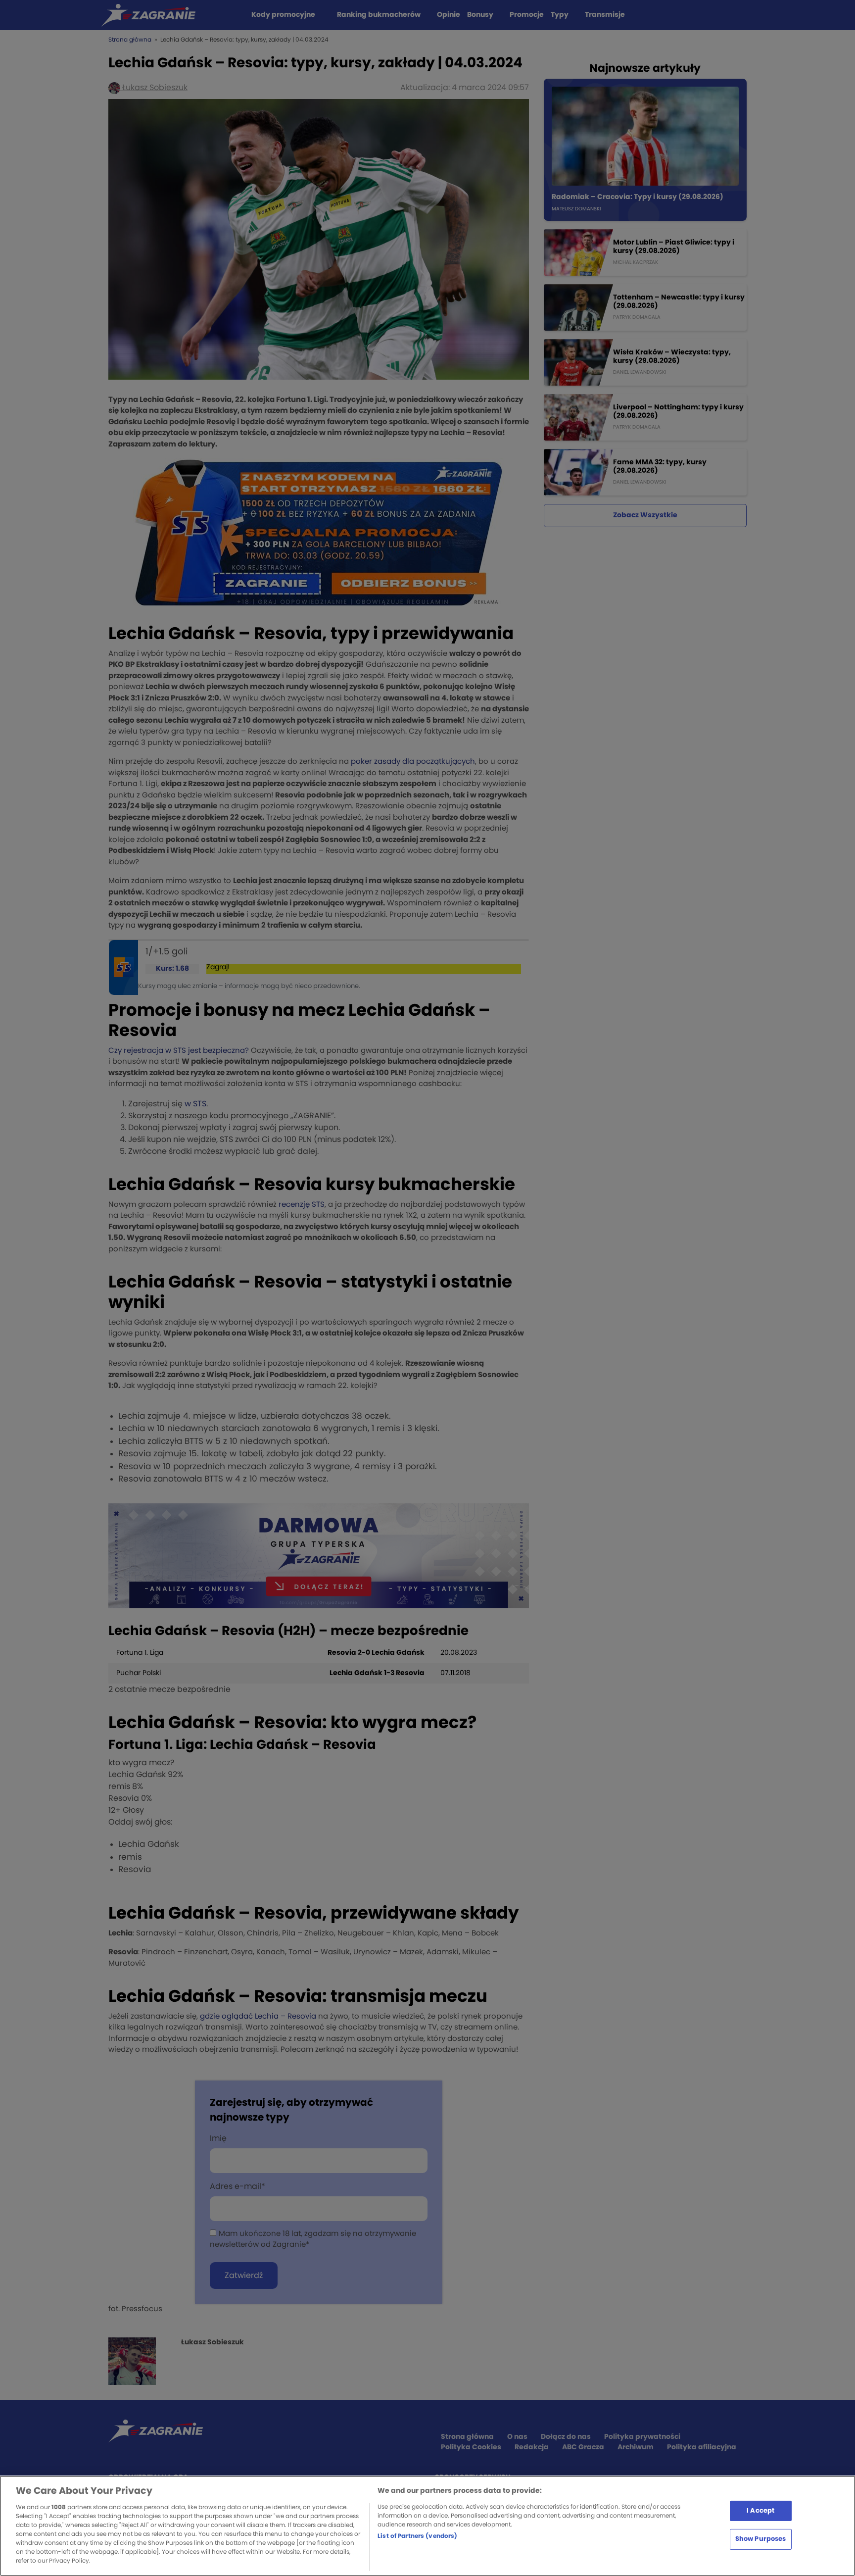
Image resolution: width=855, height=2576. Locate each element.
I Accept (760, 2510)
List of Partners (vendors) (417, 2536)
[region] (427, 2526)
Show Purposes (761, 2539)
